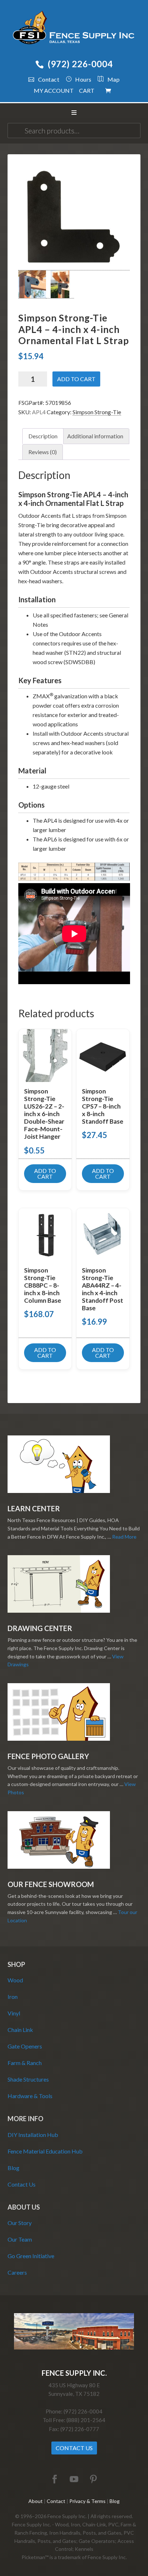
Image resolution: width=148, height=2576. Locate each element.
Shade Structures (28, 2079)
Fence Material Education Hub (45, 2151)
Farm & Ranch (25, 2063)
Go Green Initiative (31, 2256)
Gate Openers (25, 2046)
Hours (83, 79)
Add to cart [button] (45, 1173)
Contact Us (22, 2184)
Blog (13, 2168)
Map (114, 79)
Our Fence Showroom (51, 1884)
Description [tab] (43, 436)
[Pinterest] (93, 2479)
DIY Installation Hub (33, 2135)
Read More (124, 1537)
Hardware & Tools (30, 2096)
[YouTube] (74, 2479)
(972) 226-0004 (80, 64)
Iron (13, 1997)
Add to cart (76, 379)
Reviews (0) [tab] (43, 452)
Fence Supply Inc (74, 29)
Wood (15, 1980)
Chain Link (20, 2030)
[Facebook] (55, 2479)
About (36, 2501)
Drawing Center (40, 1628)
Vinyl (14, 2013)
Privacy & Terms (87, 2501)
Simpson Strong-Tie (97, 412)
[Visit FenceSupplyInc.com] (74, 2347)
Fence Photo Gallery (48, 1756)
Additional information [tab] (95, 436)
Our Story (20, 2223)
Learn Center (34, 1508)
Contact (49, 79)
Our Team (20, 2239)
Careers (17, 2272)
